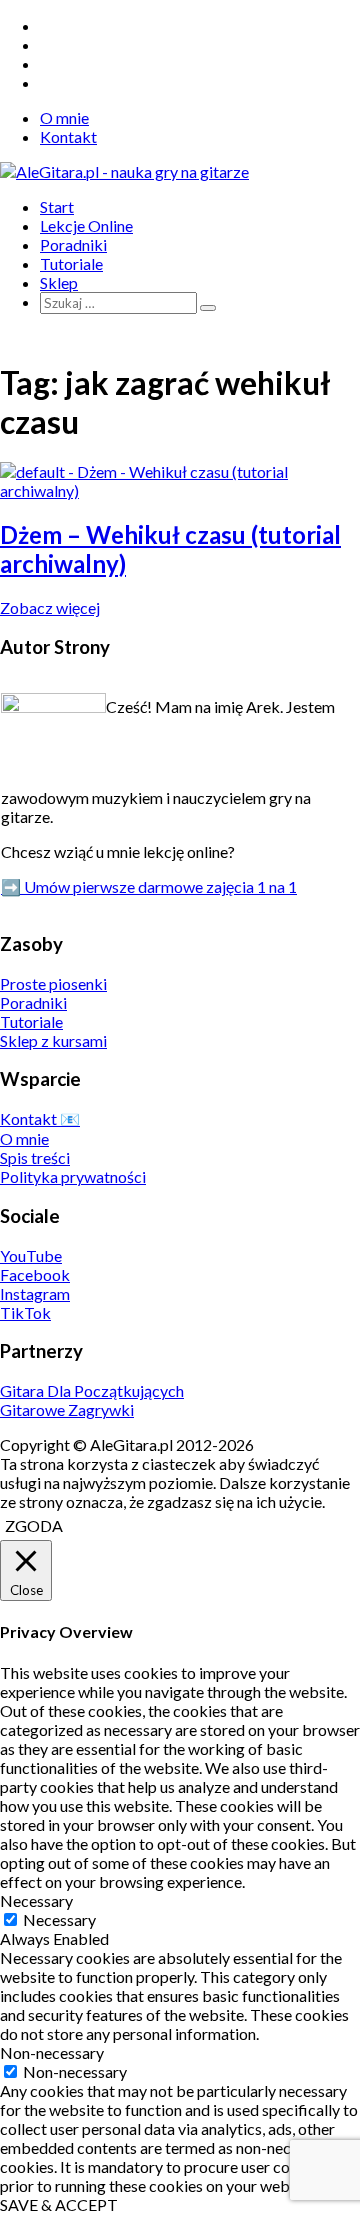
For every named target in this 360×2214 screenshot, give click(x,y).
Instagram (35, 1293)
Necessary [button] (36, 1900)
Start (57, 206)
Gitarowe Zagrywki (67, 1409)
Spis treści (35, 1157)
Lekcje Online (86, 225)
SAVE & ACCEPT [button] (59, 2204)
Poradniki (73, 244)
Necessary (59, 1919)
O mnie (64, 117)
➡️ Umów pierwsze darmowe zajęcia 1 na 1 (149, 886)
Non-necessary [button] (52, 2052)
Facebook (35, 1274)
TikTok (25, 1312)
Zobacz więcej (50, 607)
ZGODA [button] (34, 1525)
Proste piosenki (53, 983)
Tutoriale (71, 263)
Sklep (59, 282)
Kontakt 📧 (40, 1118)
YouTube (31, 1255)
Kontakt (68, 136)
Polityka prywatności (73, 1176)
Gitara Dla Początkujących (92, 1390)
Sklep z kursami (53, 1040)
